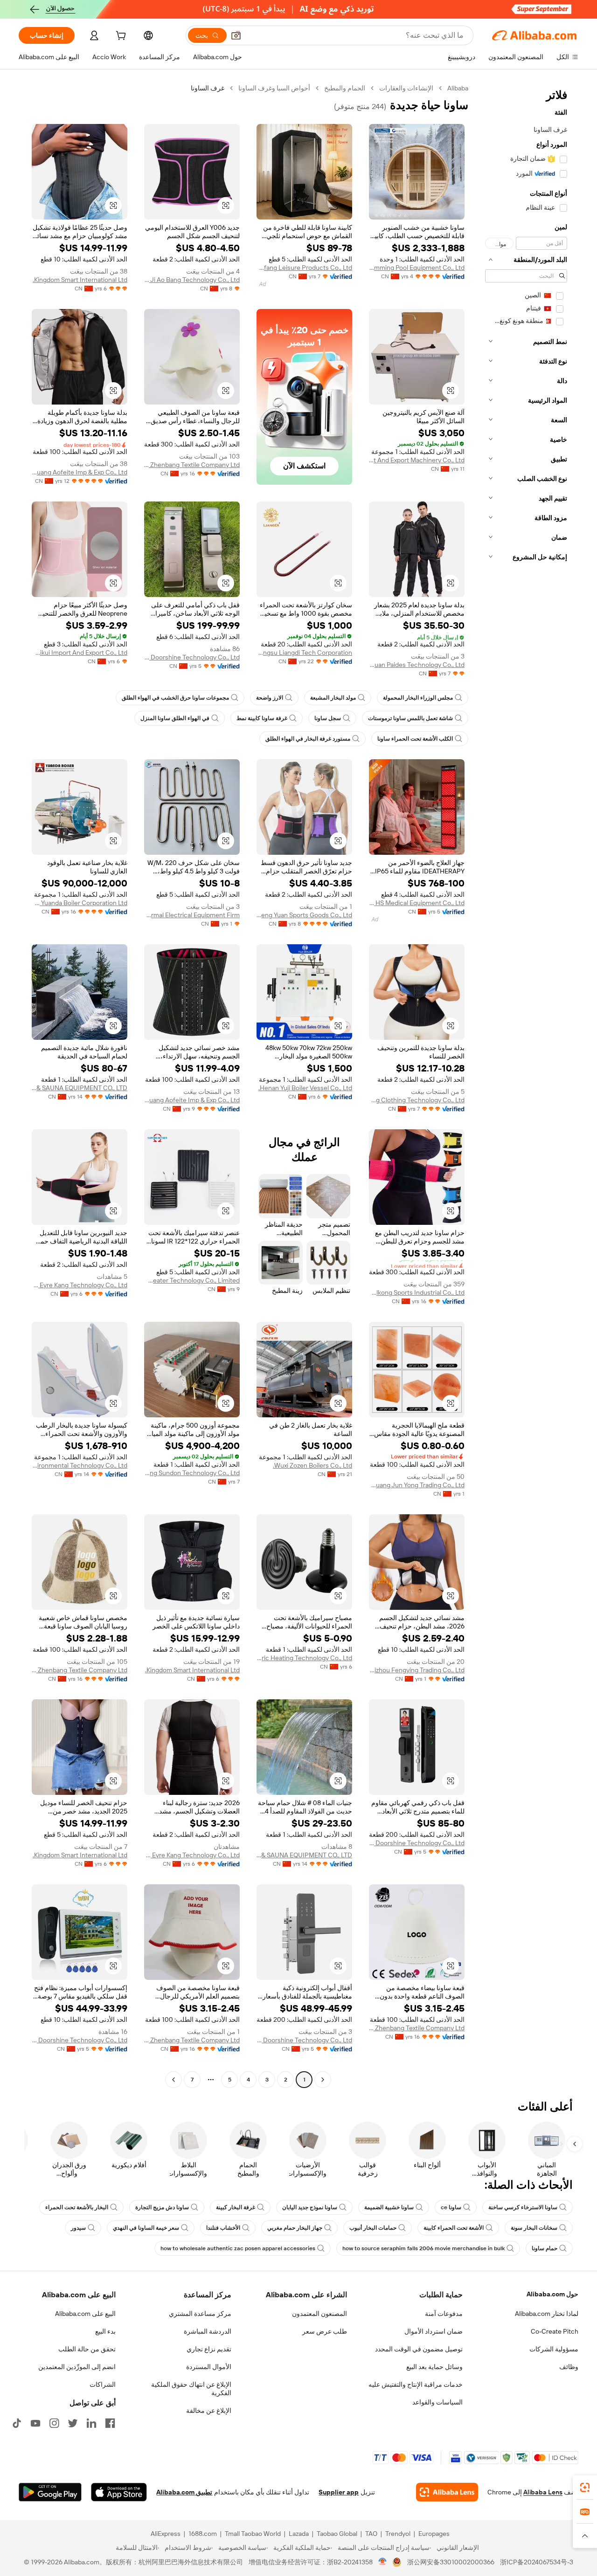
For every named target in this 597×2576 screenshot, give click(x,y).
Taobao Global (337, 2534)
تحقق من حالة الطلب (87, 2349)
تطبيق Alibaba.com (184, 2492)
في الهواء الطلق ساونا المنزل (175, 718)
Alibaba (458, 88)
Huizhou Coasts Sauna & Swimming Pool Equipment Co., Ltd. (417, 268)
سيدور (78, 2228)
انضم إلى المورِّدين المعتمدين (77, 2367)
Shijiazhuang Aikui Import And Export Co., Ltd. (80, 653)
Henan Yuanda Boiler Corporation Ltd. (80, 903)
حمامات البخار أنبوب (373, 2228)
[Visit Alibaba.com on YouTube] (35, 2423)
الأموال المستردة (209, 2367)
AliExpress (166, 2534)
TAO (371, 2534)
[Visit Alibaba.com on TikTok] (17, 2423)
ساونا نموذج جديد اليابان (310, 2207)
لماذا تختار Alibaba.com (547, 2314)
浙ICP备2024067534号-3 (537, 2562)
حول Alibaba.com (552, 2294)
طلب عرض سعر (325, 2331)
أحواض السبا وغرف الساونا (274, 88)
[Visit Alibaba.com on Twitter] (73, 2423)
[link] (585, 2487)
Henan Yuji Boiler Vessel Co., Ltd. (305, 1088)
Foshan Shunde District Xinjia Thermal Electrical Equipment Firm (192, 915)
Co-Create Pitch (555, 2331)
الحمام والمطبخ (345, 88)
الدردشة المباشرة (208, 2331)
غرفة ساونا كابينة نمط (262, 718)
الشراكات (103, 2384)
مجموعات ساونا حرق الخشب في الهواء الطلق (175, 698)
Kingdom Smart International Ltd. (80, 280)
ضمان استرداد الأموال (434, 2331)
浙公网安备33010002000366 (451, 2562)
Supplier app (339, 2492)
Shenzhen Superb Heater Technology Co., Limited (192, 1280)
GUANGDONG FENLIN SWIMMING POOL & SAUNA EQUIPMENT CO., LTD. (80, 1088)
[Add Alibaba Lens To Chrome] (447, 2492)
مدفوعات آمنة (444, 2314)
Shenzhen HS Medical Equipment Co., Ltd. (417, 903)
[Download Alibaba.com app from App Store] (119, 2492)
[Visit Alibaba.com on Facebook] (110, 2423)
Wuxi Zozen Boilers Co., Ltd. (312, 1465)
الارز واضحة (270, 698)
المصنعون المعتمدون (319, 2314)
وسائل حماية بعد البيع (434, 2367)
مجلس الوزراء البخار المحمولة (418, 698)
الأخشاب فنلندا (223, 2228)
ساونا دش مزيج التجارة (162, 2207)
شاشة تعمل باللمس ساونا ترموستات (410, 718)
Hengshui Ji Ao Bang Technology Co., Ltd (192, 280)
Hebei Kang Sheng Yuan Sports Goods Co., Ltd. (304, 915)
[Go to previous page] (323, 2080)
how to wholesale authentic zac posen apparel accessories (238, 2248)
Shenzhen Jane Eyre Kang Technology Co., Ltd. (80, 1285)
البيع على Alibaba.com (85, 2314)
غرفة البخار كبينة (236, 2207)
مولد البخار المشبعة (333, 698)
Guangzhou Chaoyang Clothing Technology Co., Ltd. (417, 1100)
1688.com (203, 2534)
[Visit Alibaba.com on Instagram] (54, 2423)
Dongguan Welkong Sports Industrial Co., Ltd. (417, 1292)
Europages (434, 2534)
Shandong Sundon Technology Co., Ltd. (192, 1473)
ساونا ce (451, 2207)
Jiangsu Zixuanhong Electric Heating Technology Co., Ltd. (304, 1658)
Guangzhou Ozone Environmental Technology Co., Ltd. (80, 1465)
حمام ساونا (545, 2248)
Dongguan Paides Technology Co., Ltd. (417, 665)
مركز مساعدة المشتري (200, 2314)
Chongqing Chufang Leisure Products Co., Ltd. (304, 268)
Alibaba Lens (543, 2492)
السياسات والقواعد (437, 2402)
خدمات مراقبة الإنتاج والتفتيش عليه (416, 2384)
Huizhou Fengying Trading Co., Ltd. (417, 1670)
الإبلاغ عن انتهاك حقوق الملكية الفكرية (191, 2389)
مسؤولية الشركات (554, 2349)
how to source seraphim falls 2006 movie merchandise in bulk (423, 2248)
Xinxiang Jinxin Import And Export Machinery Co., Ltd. (417, 460)
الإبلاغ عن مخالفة (209, 2411)
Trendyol (398, 2534)
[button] (236, 35)
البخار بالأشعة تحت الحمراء (77, 2207)
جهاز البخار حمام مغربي (295, 2228)
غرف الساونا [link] (208, 88)
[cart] (120, 37)
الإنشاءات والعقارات (406, 88)
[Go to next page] (174, 2080)
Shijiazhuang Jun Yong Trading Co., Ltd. (417, 1485)
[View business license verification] (383, 2562)
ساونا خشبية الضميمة (389, 2207)
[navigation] (526, 1085)
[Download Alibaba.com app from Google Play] (50, 2492)
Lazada (299, 2534)
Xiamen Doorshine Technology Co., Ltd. (192, 657)
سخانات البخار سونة (534, 2228)
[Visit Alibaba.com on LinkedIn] (91, 2423)
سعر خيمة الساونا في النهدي (146, 2228)
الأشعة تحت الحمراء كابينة (454, 2228)
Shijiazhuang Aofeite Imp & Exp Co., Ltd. (80, 472)
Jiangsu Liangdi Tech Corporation (304, 653)
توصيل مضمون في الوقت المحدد (419, 2349)
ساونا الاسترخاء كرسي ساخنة (523, 2207)
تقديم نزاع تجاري (209, 2349)
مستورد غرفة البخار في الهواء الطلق (308, 739)
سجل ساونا (328, 718)
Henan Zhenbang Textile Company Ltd (192, 465)
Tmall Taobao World (253, 2534)
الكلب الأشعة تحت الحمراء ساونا (415, 739)
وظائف (569, 2367)
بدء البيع (105, 2331)
